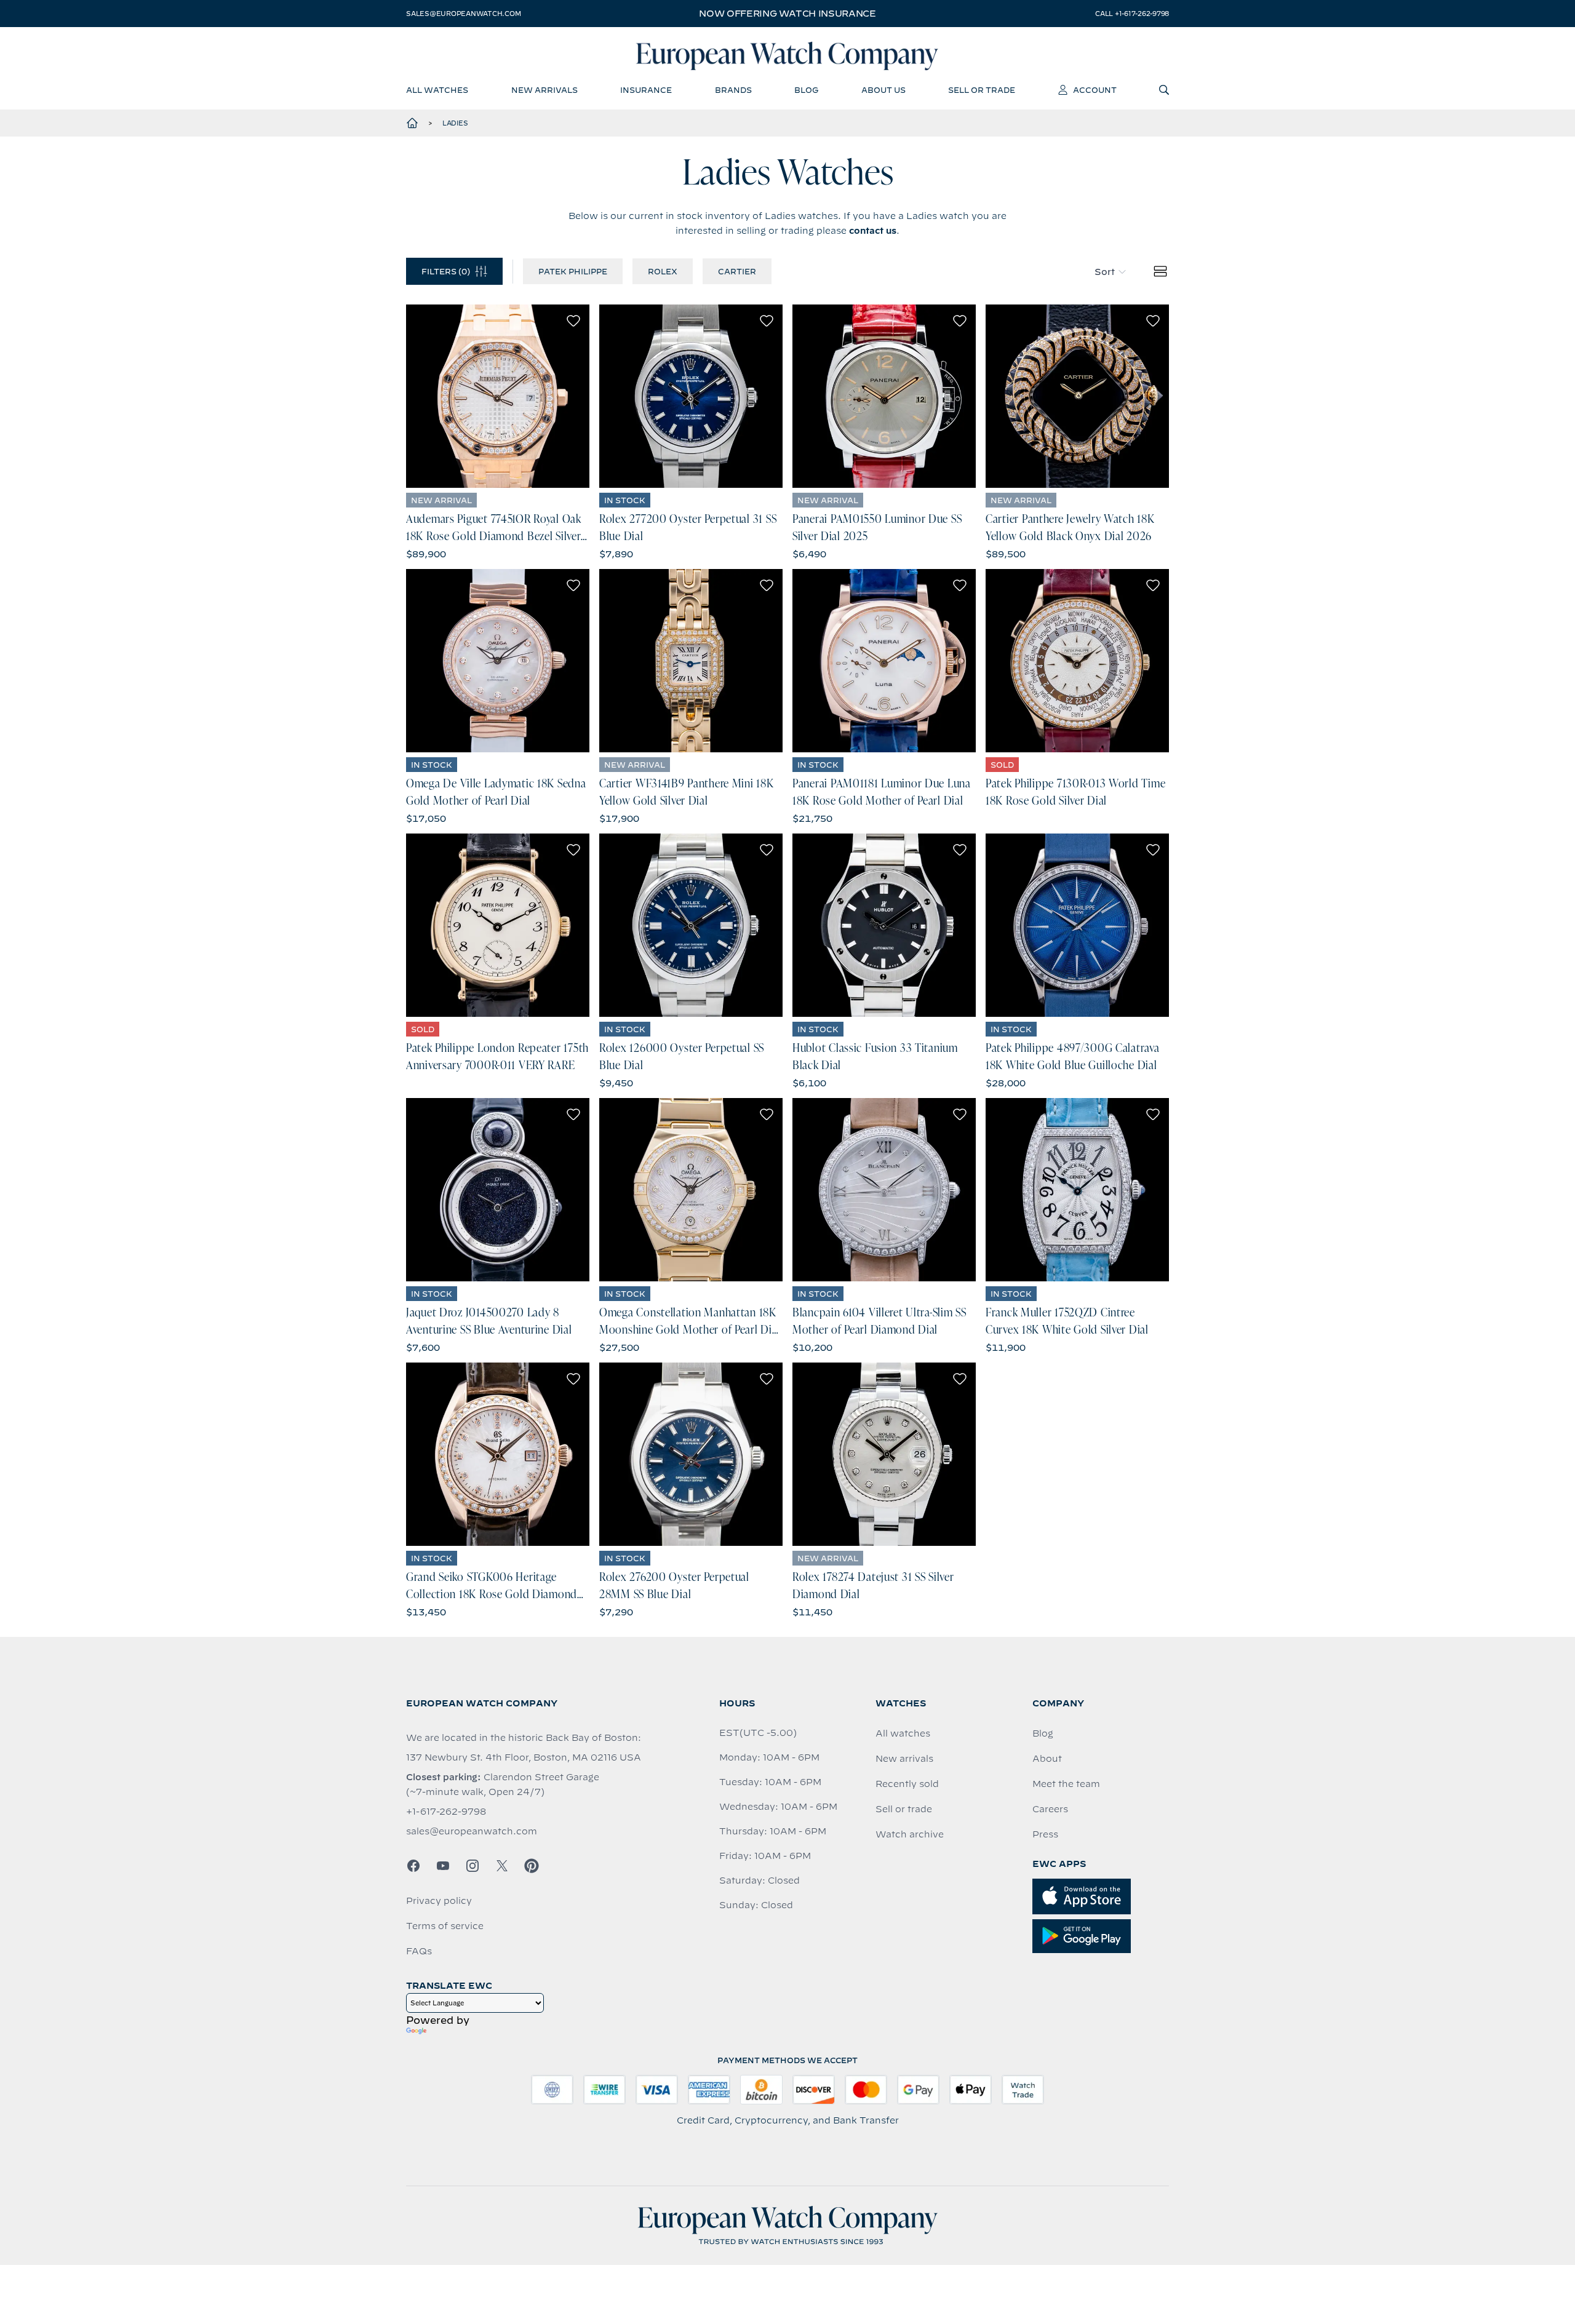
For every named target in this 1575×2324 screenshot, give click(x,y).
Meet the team (1066, 1784)
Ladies (455, 123)
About (1047, 1759)
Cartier (737, 271)
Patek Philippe (573, 271)
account (1095, 90)
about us (883, 90)
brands (733, 90)
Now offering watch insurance (787, 14)
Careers (1050, 1809)
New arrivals (904, 1759)
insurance (646, 90)
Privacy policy (439, 1901)
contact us (873, 231)
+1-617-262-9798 (446, 1812)
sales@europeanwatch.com (463, 14)
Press (1045, 1834)
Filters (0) (446, 271)
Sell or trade (904, 1809)
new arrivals (544, 90)
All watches (903, 1733)
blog (806, 90)
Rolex (663, 271)
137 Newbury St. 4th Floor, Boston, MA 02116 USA (524, 1757)
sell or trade (982, 90)
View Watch (498, 396)
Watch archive (910, 1834)
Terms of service (445, 1926)
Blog (1043, 1733)
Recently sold (907, 1784)
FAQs (419, 1951)
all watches (437, 90)
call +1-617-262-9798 (1132, 14)
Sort (1105, 272)
